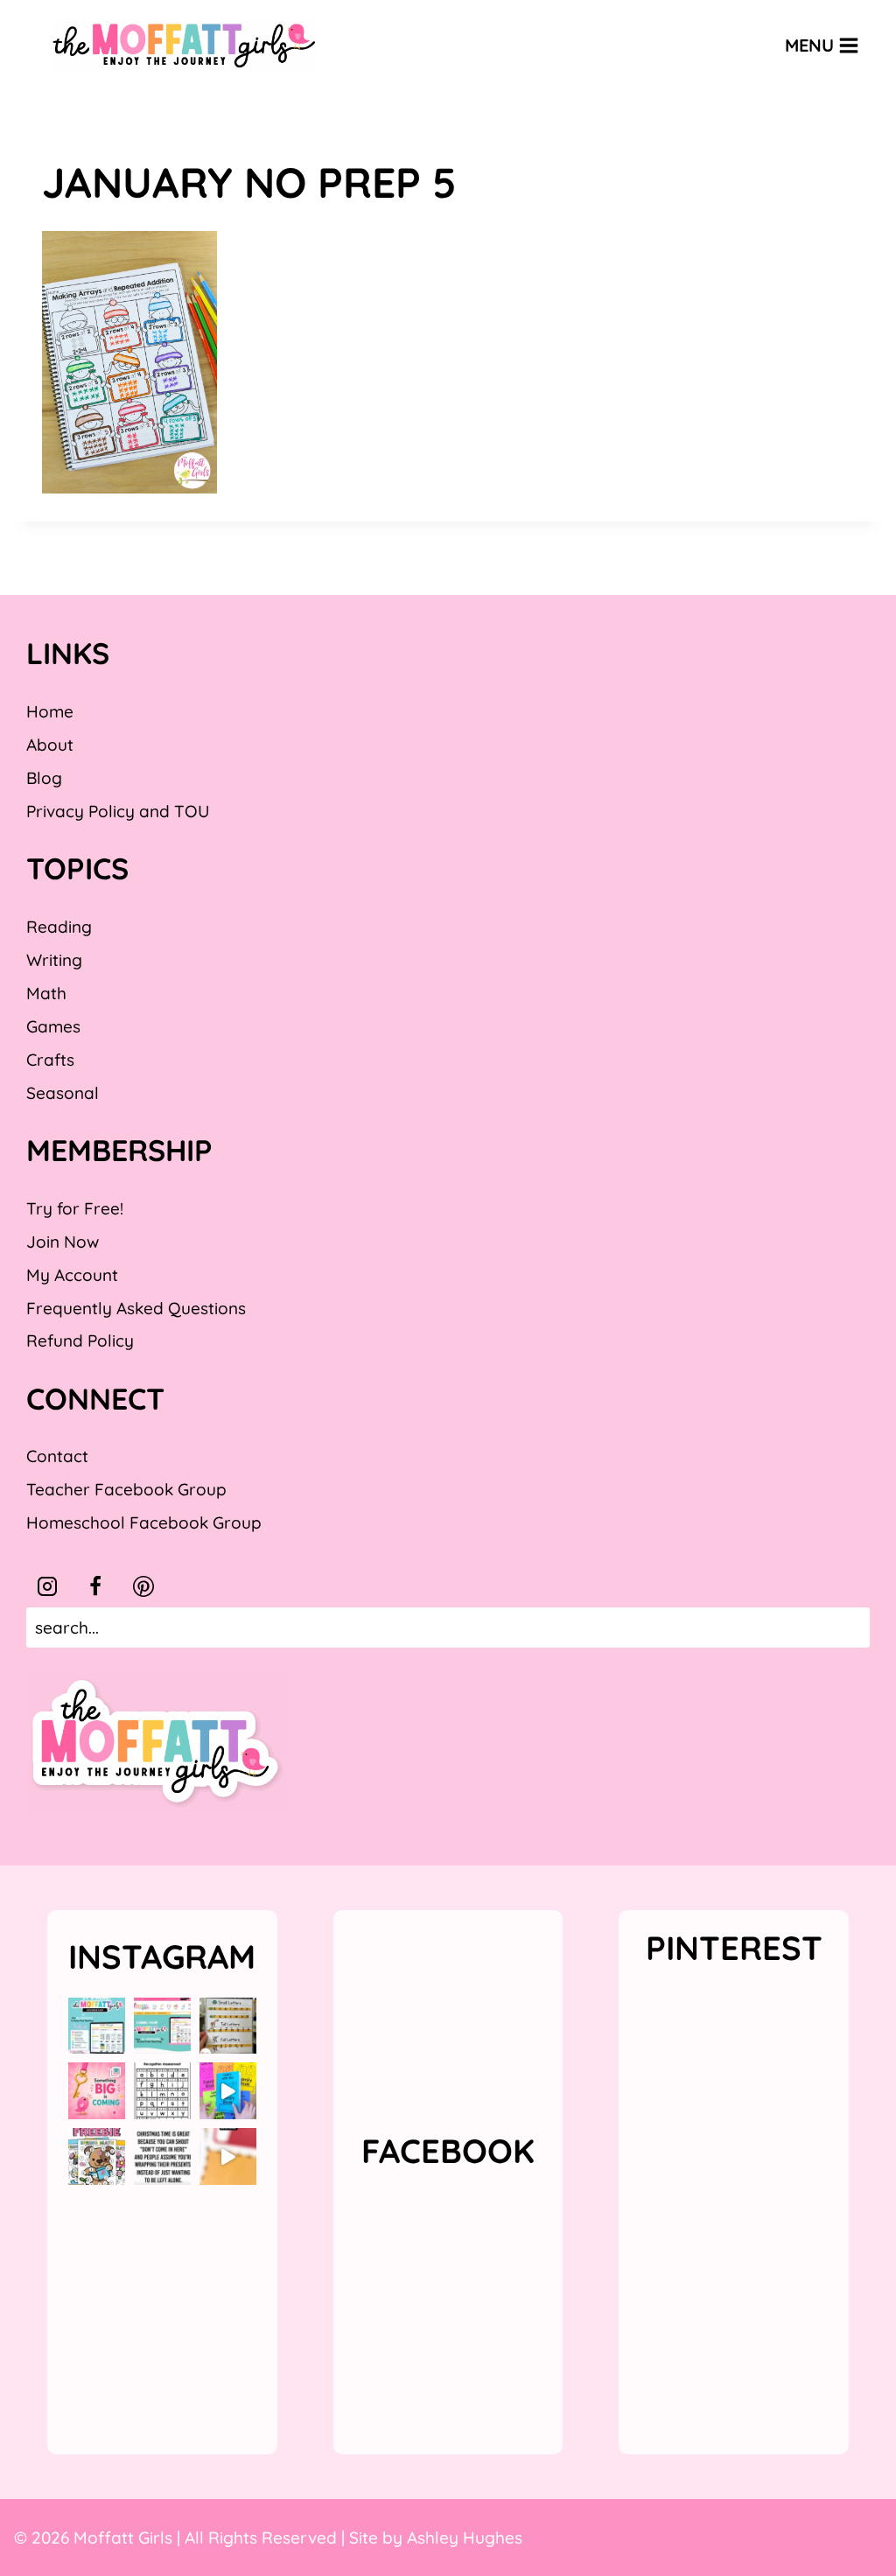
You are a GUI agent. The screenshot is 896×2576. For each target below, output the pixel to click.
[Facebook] (95, 1586)
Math (46, 993)
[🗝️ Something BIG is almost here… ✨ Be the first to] (97, 2091)
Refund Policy (80, 1340)
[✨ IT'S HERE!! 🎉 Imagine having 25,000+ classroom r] (97, 2026)
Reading (59, 927)
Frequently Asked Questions (136, 1308)
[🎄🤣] (162, 2156)
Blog (44, 778)
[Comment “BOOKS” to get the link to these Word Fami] (228, 2091)
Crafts (50, 1060)
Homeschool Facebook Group (144, 1522)
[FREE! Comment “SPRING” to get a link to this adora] (97, 2156)
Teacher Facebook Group (126, 1489)
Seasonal (63, 1093)
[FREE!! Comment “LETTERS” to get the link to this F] (228, 2026)
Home (50, 711)
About (50, 745)
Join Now (63, 1242)
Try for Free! (75, 1208)
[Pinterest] (143, 1586)
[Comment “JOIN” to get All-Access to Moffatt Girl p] (162, 2026)
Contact (57, 1456)
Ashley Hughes (465, 2537)
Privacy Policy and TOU (118, 811)
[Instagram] (47, 1586)
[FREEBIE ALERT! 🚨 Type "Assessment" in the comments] (162, 2091)
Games (53, 1026)
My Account (72, 1275)
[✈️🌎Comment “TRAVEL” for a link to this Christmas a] (228, 2156)
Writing (54, 960)
